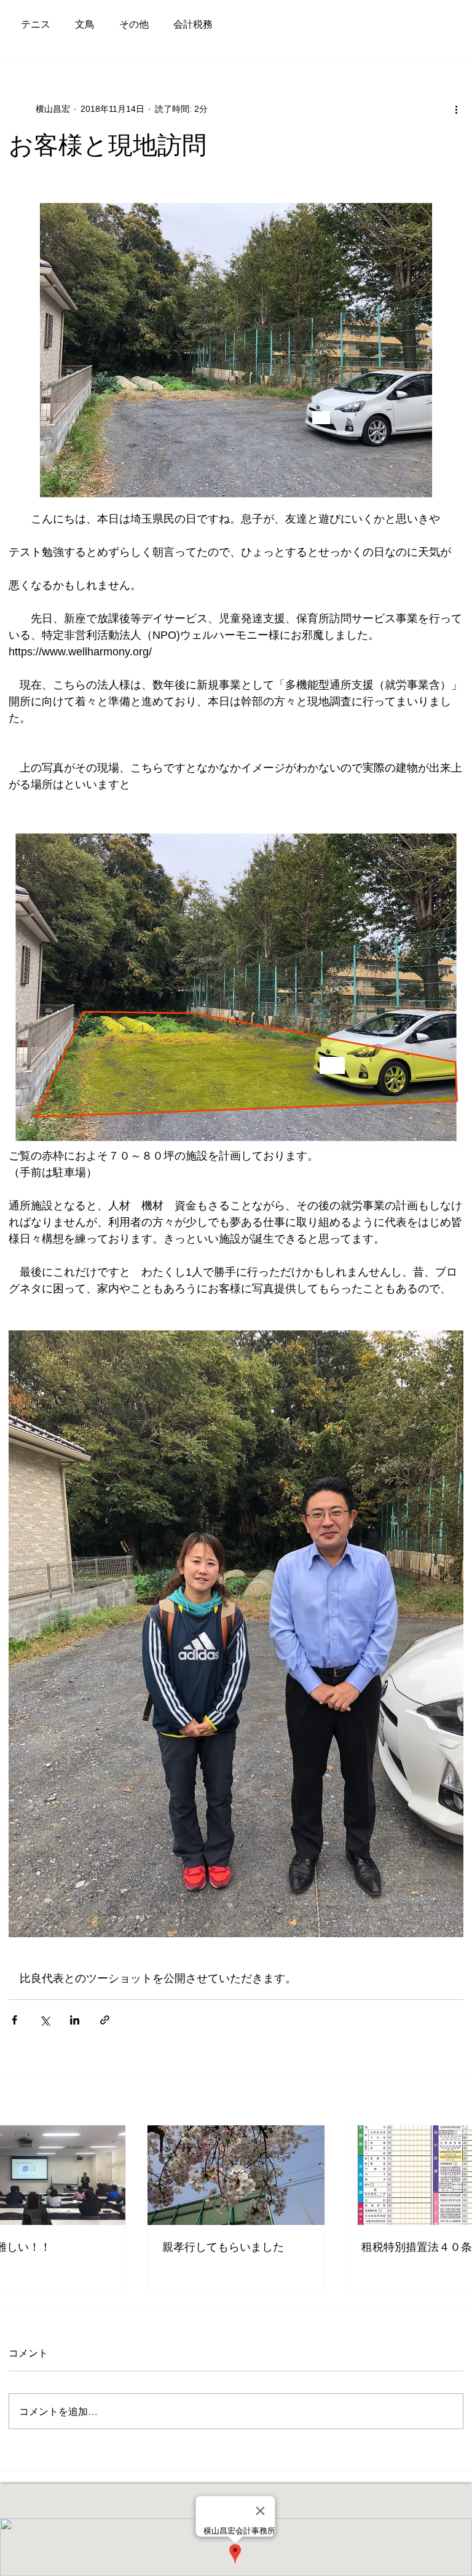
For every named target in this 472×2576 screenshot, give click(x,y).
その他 (134, 24)
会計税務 (193, 24)
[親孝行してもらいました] (236, 2175)
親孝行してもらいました (223, 2247)
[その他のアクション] (456, 109)
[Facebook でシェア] (14, 2020)
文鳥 (85, 24)
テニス (36, 24)
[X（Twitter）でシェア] (45, 2020)
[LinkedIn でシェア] (75, 2020)
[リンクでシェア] (105, 2020)
